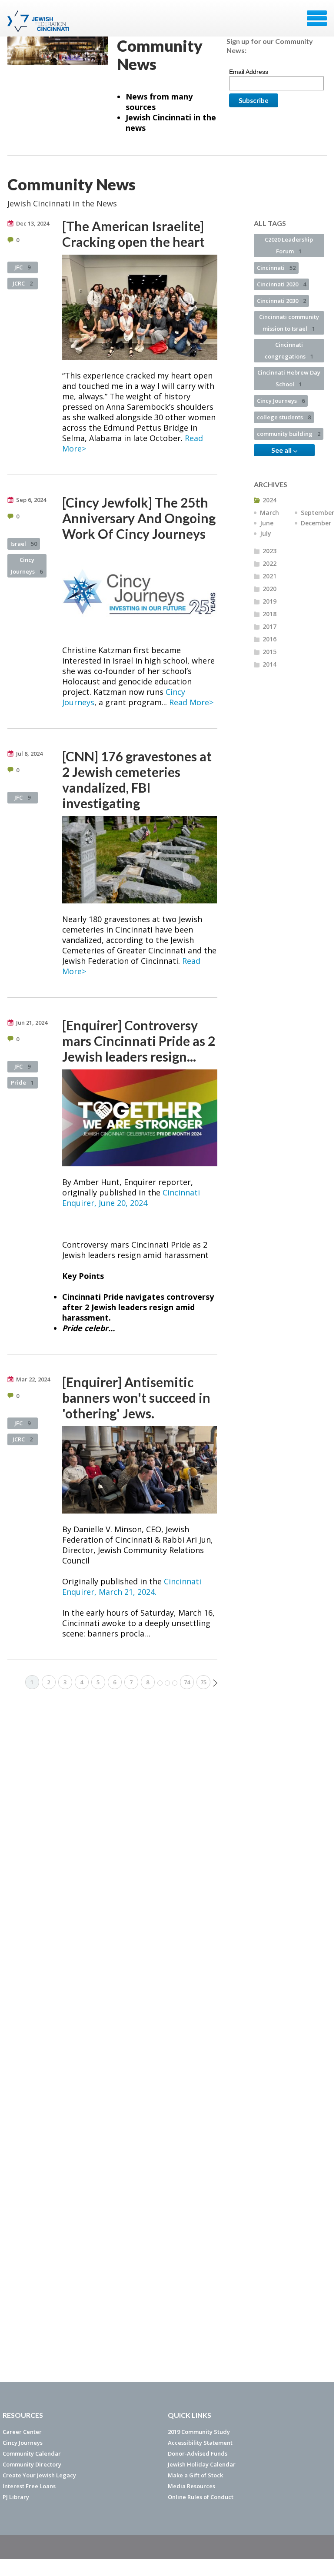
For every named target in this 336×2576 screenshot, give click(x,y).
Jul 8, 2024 (29, 754)
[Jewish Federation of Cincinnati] (39, 21)
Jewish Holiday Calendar (202, 2464)
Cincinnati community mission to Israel (289, 323)
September (318, 513)
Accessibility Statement (200, 2443)
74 (187, 1682)
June (267, 523)
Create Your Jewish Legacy (39, 2475)
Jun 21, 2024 (32, 1022)
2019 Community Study (199, 2432)
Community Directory (32, 2464)
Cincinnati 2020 (281, 284)
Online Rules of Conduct (201, 2497)
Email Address (249, 72)
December (316, 523)
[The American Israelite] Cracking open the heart (133, 234)
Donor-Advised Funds (198, 2453)
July (266, 533)
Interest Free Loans (29, 2486)
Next (215, 1683)
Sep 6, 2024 (31, 500)
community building (289, 434)
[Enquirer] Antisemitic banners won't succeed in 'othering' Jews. (136, 1398)
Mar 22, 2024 (33, 1379)
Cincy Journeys (27, 566)
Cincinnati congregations (289, 350)
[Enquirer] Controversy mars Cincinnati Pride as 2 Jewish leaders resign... (139, 1041)
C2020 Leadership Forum (289, 245)
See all (282, 450)
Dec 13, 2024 (33, 223)
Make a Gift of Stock (195, 2475)
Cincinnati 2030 (281, 301)
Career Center (22, 2432)
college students (284, 417)
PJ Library (16, 2497)
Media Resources (191, 2486)
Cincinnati (276, 268)
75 (203, 1682)
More (167, 1683)
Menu (317, 18)
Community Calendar (32, 2453)
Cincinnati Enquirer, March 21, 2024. (132, 1587)
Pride (22, 1082)
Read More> (191, 702)
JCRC (23, 283)
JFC (22, 267)
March (269, 513)
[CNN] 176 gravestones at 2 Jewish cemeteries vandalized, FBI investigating (137, 780)
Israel (24, 544)
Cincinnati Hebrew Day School (289, 378)
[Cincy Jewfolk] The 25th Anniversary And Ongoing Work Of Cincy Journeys (139, 518)
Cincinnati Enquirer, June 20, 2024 (131, 1198)
